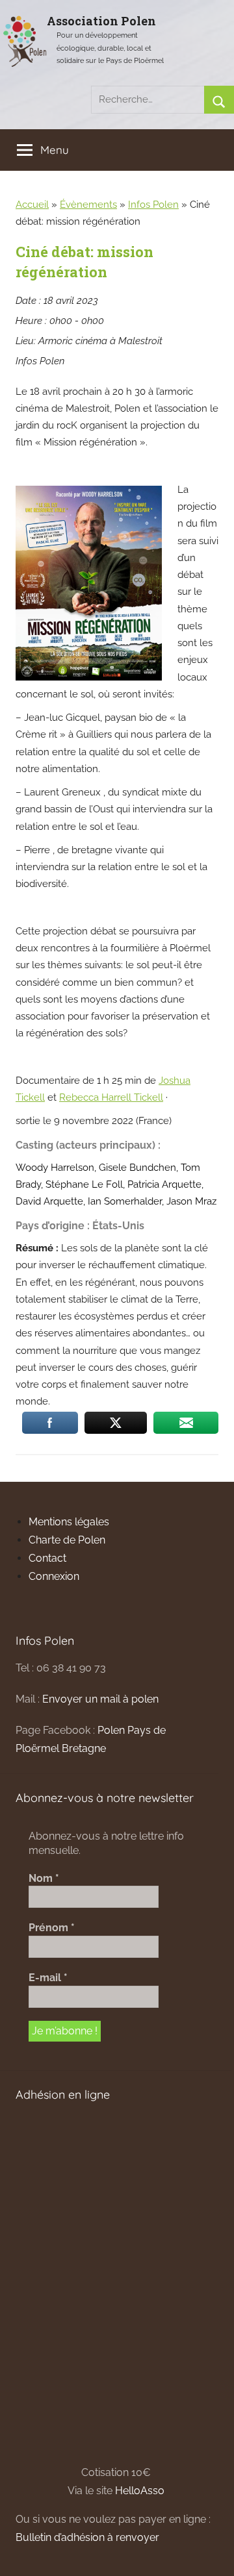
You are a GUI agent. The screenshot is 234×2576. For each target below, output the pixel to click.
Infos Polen (153, 205)
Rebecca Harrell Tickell (111, 1097)
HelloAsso (140, 2491)
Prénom (52, 1928)
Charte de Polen (67, 1540)
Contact (47, 1558)
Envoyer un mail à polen (100, 1699)
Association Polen (101, 21)
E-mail (48, 1978)
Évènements (88, 205)
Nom (44, 1878)
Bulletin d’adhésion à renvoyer (87, 2537)
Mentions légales (69, 1522)
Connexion (54, 1576)
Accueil (32, 205)
